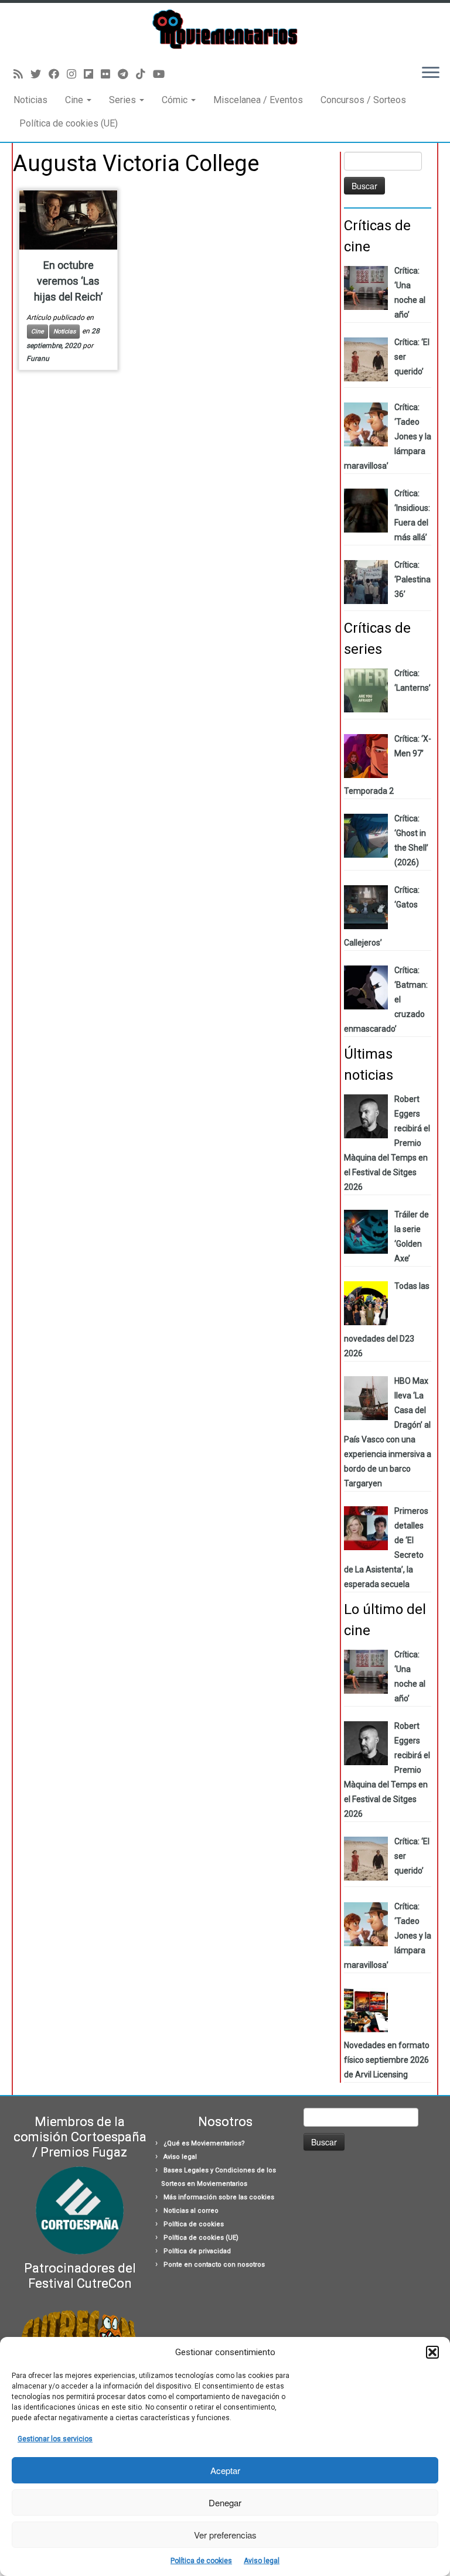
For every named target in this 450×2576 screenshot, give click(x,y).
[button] (432, 2352)
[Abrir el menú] (431, 74)
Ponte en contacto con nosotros (214, 2265)
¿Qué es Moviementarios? (204, 2143)
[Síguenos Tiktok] (144, 74)
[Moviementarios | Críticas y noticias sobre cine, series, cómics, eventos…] (225, 29)
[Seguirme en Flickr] (109, 74)
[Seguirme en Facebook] (58, 74)
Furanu (38, 359)
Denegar (225, 2502)
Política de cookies (201, 2561)
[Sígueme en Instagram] (75, 74)
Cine (75, 100)
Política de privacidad (197, 2251)
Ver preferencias (225, 2535)
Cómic (176, 100)
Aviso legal (262, 2561)
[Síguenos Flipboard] (92, 74)
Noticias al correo (191, 2211)
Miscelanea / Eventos (258, 100)
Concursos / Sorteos (363, 100)
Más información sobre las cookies (219, 2197)
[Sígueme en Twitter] (40, 74)
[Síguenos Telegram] (127, 74)
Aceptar (225, 2470)
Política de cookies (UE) (69, 123)
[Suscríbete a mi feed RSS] (22, 74)
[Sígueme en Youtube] (163, 74)
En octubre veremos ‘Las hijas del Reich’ (68, 281)
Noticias (30, 100)
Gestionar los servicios (55, 2439)
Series (124, 100)
